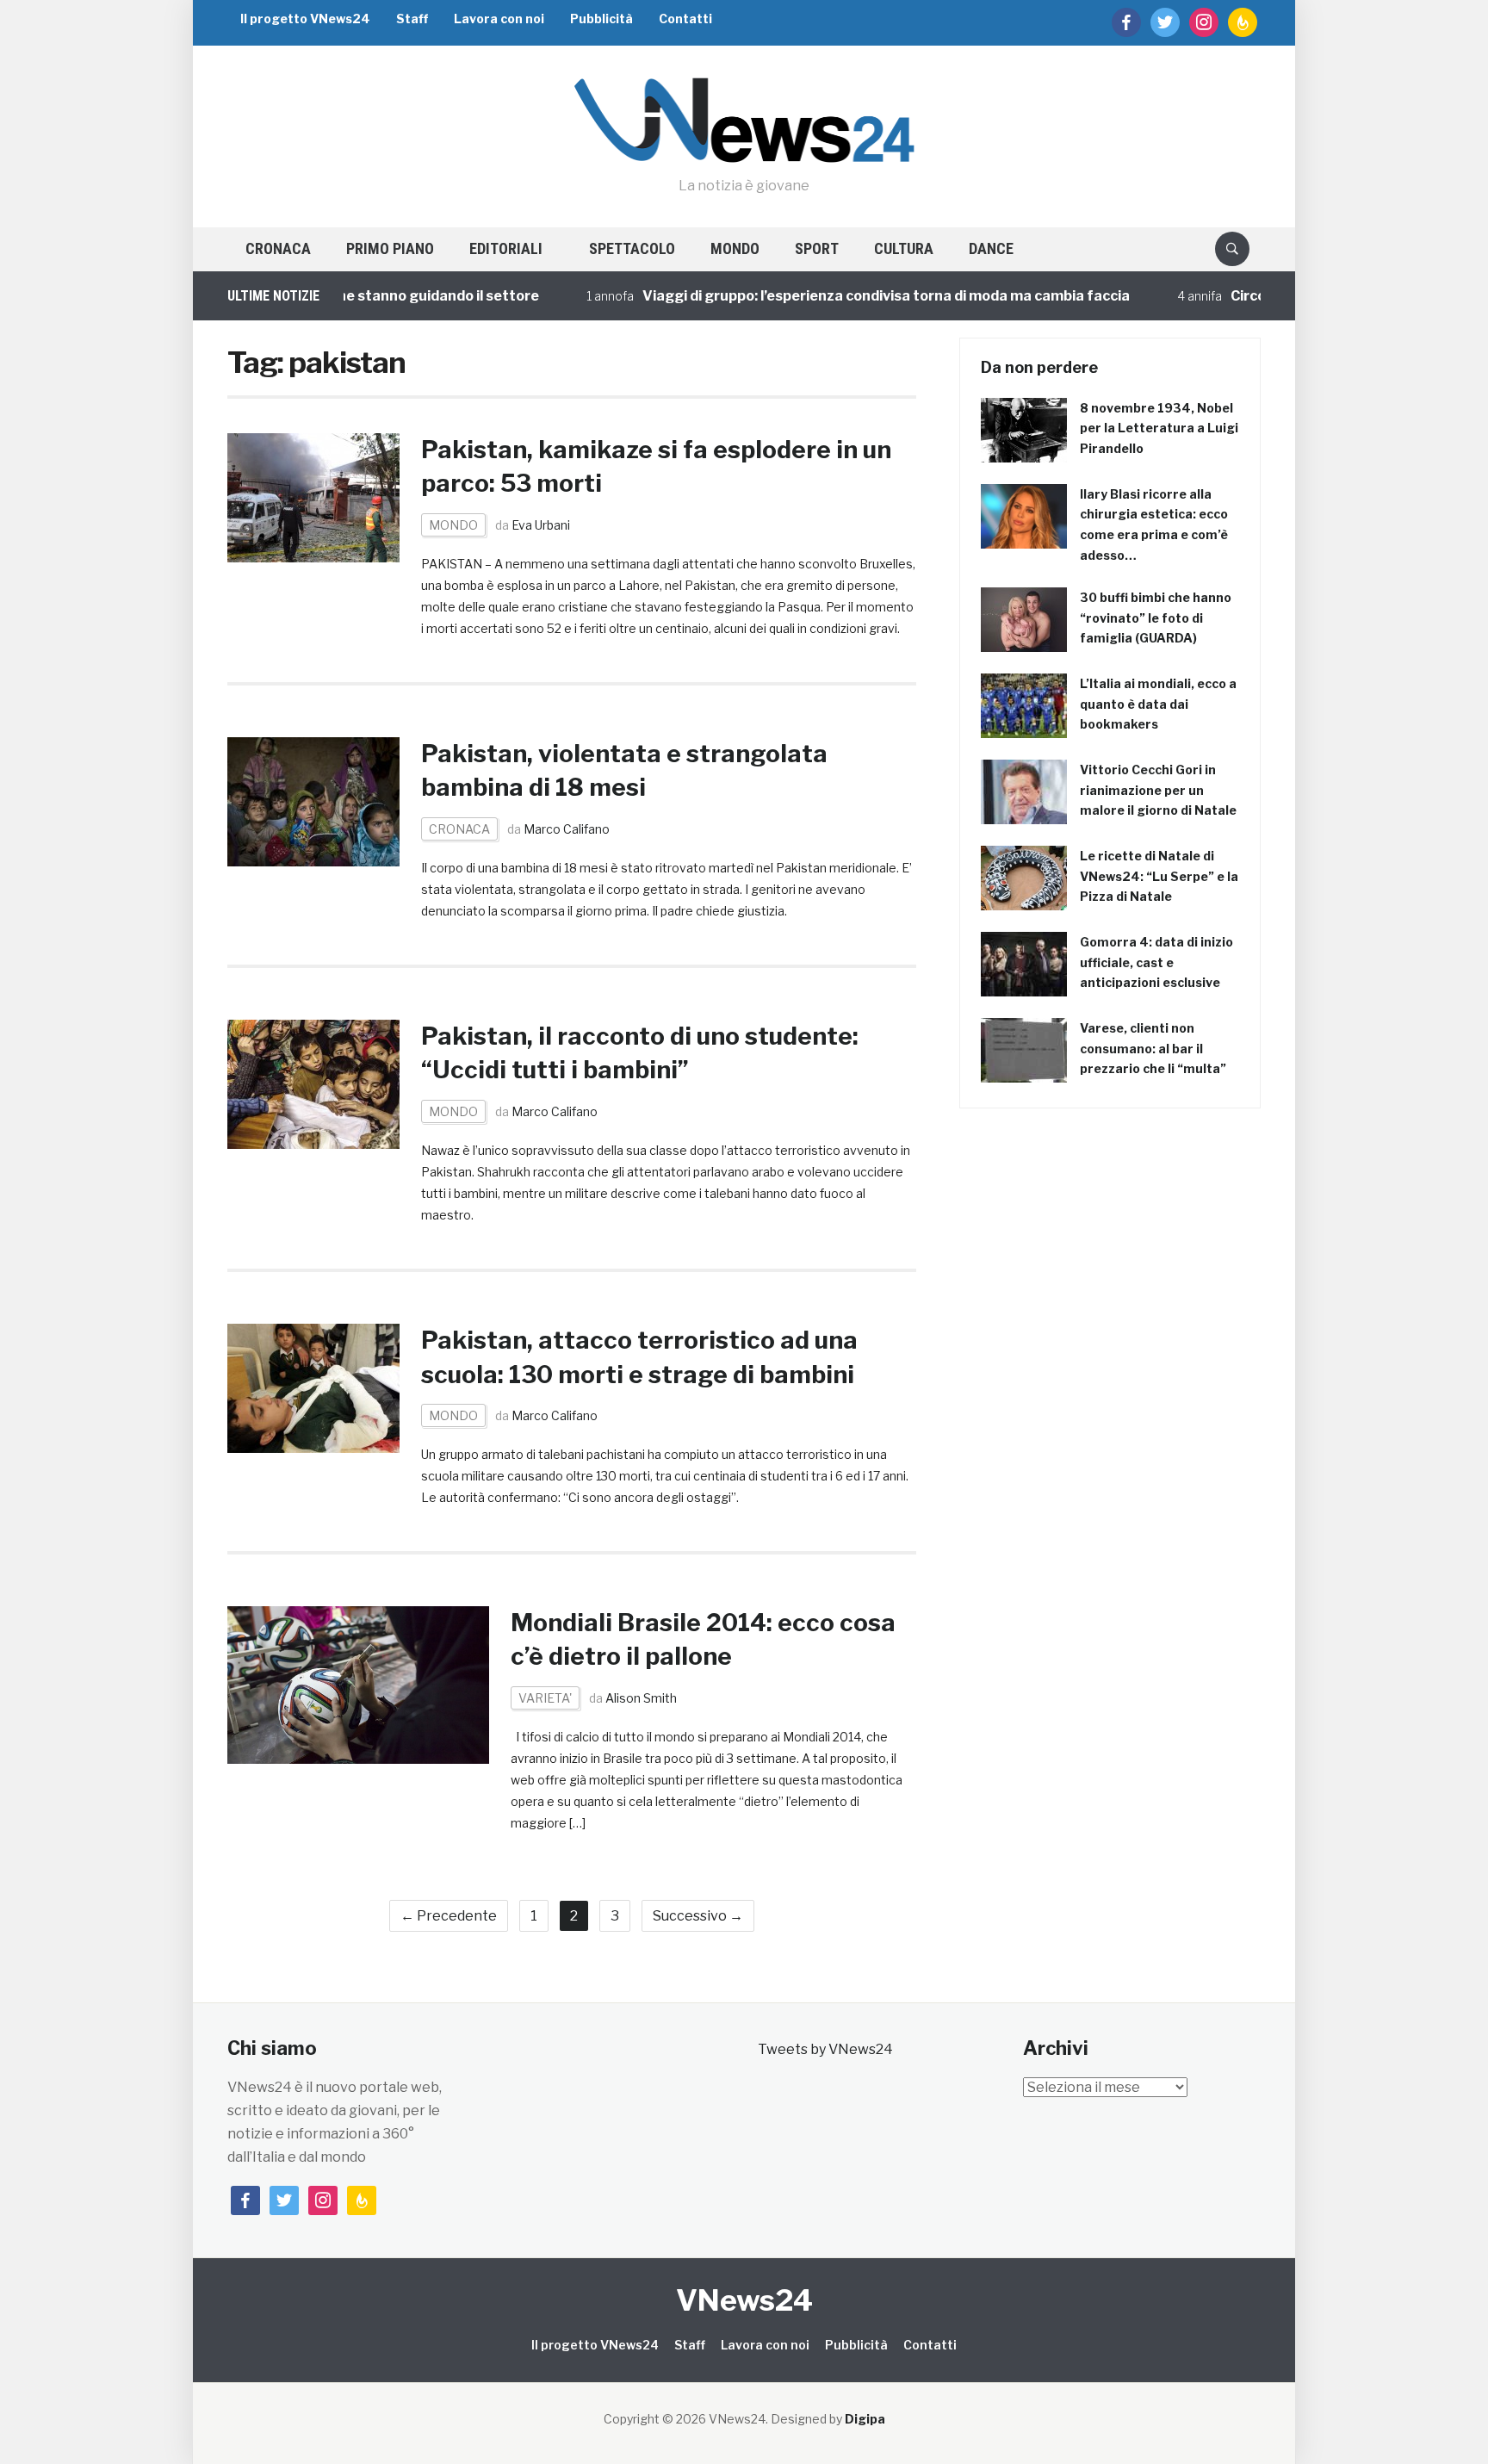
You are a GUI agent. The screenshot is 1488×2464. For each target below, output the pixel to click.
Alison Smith (641, 1698)
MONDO (735, 248)
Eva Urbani (541, 525)
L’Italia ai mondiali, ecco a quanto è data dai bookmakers (1158, 704)
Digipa (865, 2419)
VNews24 (744, 2300)
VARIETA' (545, 1698)
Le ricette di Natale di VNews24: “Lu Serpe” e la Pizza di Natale (1159, 876)
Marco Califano (567, 829)
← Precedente (449, 1916)
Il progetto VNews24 (305, 19)
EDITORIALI (506, 248)
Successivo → (698, 1916)
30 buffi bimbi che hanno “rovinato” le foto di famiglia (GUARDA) (1156, 618)
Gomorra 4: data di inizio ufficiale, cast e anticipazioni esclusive (1156, 962)
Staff (412, 19)
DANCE (991, 248)
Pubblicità (601, 19)
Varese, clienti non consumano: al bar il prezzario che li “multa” (1153, 1049)
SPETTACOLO (632, 248)
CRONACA (278, 248)
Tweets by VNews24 (825, 2049)
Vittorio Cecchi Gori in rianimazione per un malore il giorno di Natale (1158, 790)
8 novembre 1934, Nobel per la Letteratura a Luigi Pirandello (1159, 428)
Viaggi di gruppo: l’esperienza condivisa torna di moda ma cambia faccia (823, 296)
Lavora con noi (499, 19)
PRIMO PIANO (390, 248)
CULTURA (904, 248)
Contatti (685, 19)
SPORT (817, 248)
